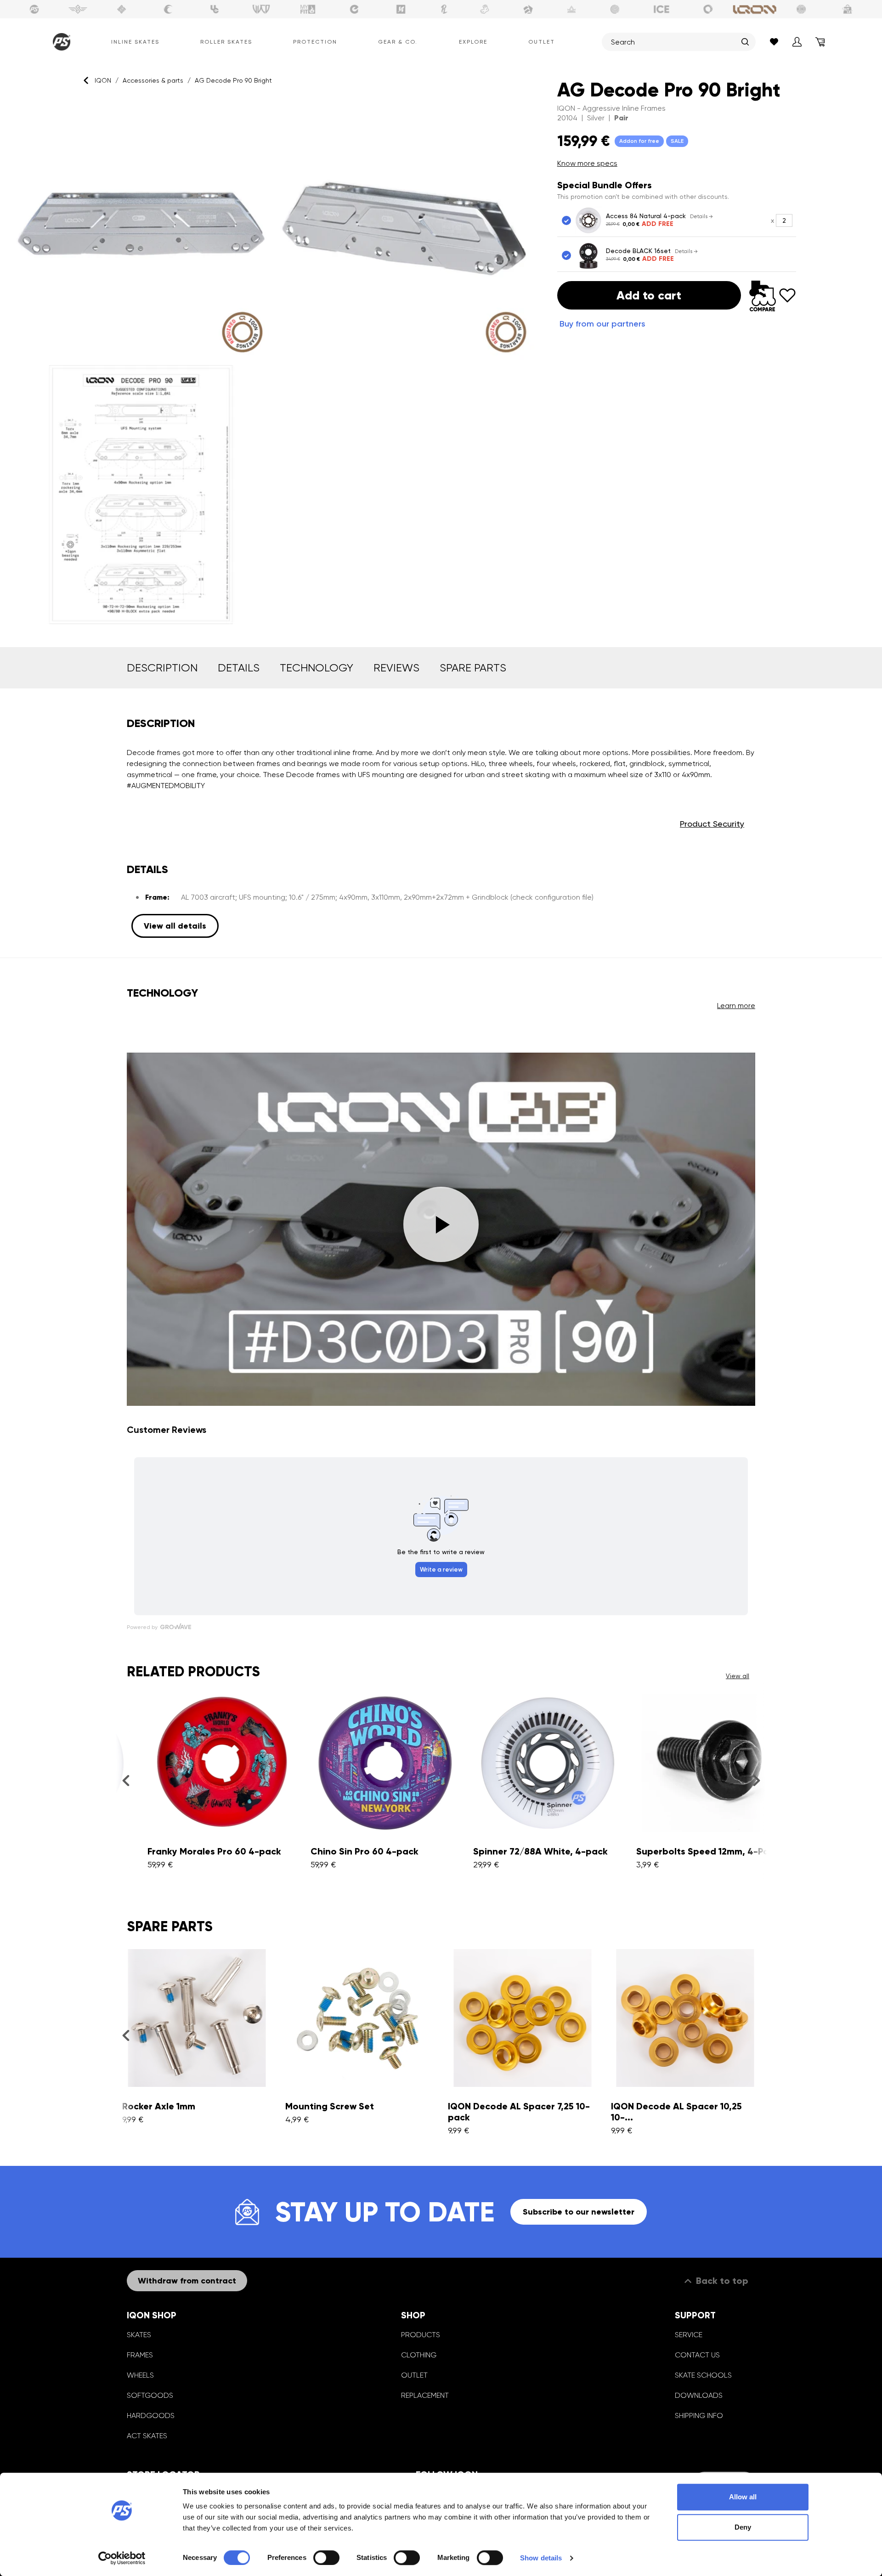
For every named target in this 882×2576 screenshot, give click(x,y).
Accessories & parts (153, 80)
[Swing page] (78, 9)
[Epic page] (528, 9)
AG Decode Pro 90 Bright (233, 80)
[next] (756, 1781)
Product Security (712, 824)
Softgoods (150, 2395)
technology (317, 668)
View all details (175, 926)
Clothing (419, 2355)
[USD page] (122, 9)
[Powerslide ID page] (615, 9)
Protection (315, 42)
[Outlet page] (848, 9)
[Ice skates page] (661, 9)
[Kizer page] (401, 9)
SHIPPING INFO (699, 2415)
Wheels (140, 2375)
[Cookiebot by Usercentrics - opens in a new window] (122, 2558)
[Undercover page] (215, 9)
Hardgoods (151, 2415)
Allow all (743, 2497)
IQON (103, 80)
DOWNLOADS (699, 2395)
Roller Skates (226, 42)
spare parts (473, 668)
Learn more (736, 1006)
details (239, 668)
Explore (473, 42)
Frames (140, 2355)
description (162, 668)
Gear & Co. (398, 42)
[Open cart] (820, 42)
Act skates (147, 2436)
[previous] (126, 1781)
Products (421, 2335)
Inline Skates (135, 42)
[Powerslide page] (34, 9)
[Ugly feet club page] (485, 9)
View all (738, 1676)
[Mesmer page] (801, 9)
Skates (139, 2335)
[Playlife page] (444, 9)
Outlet (542, 42)
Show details (541, 2558)
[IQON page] (755, 9)
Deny (743, 2527)
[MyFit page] (308, 9)
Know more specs (587, 163)
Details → (701, 217)
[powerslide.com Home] (60, 42)
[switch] (326, 2558)
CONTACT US (697, 2355)
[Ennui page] (354, 9)
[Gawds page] (708, 9)
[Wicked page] (261, 9)
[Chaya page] (168, 9)
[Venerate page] (571, 9)
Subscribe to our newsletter (579, 2212)
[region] (273, 363)
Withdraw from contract (187, 2281)
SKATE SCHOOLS (703, 2375)
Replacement (425, 2395)
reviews (396, 668)
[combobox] (674, 42)
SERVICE (689, 2335)
